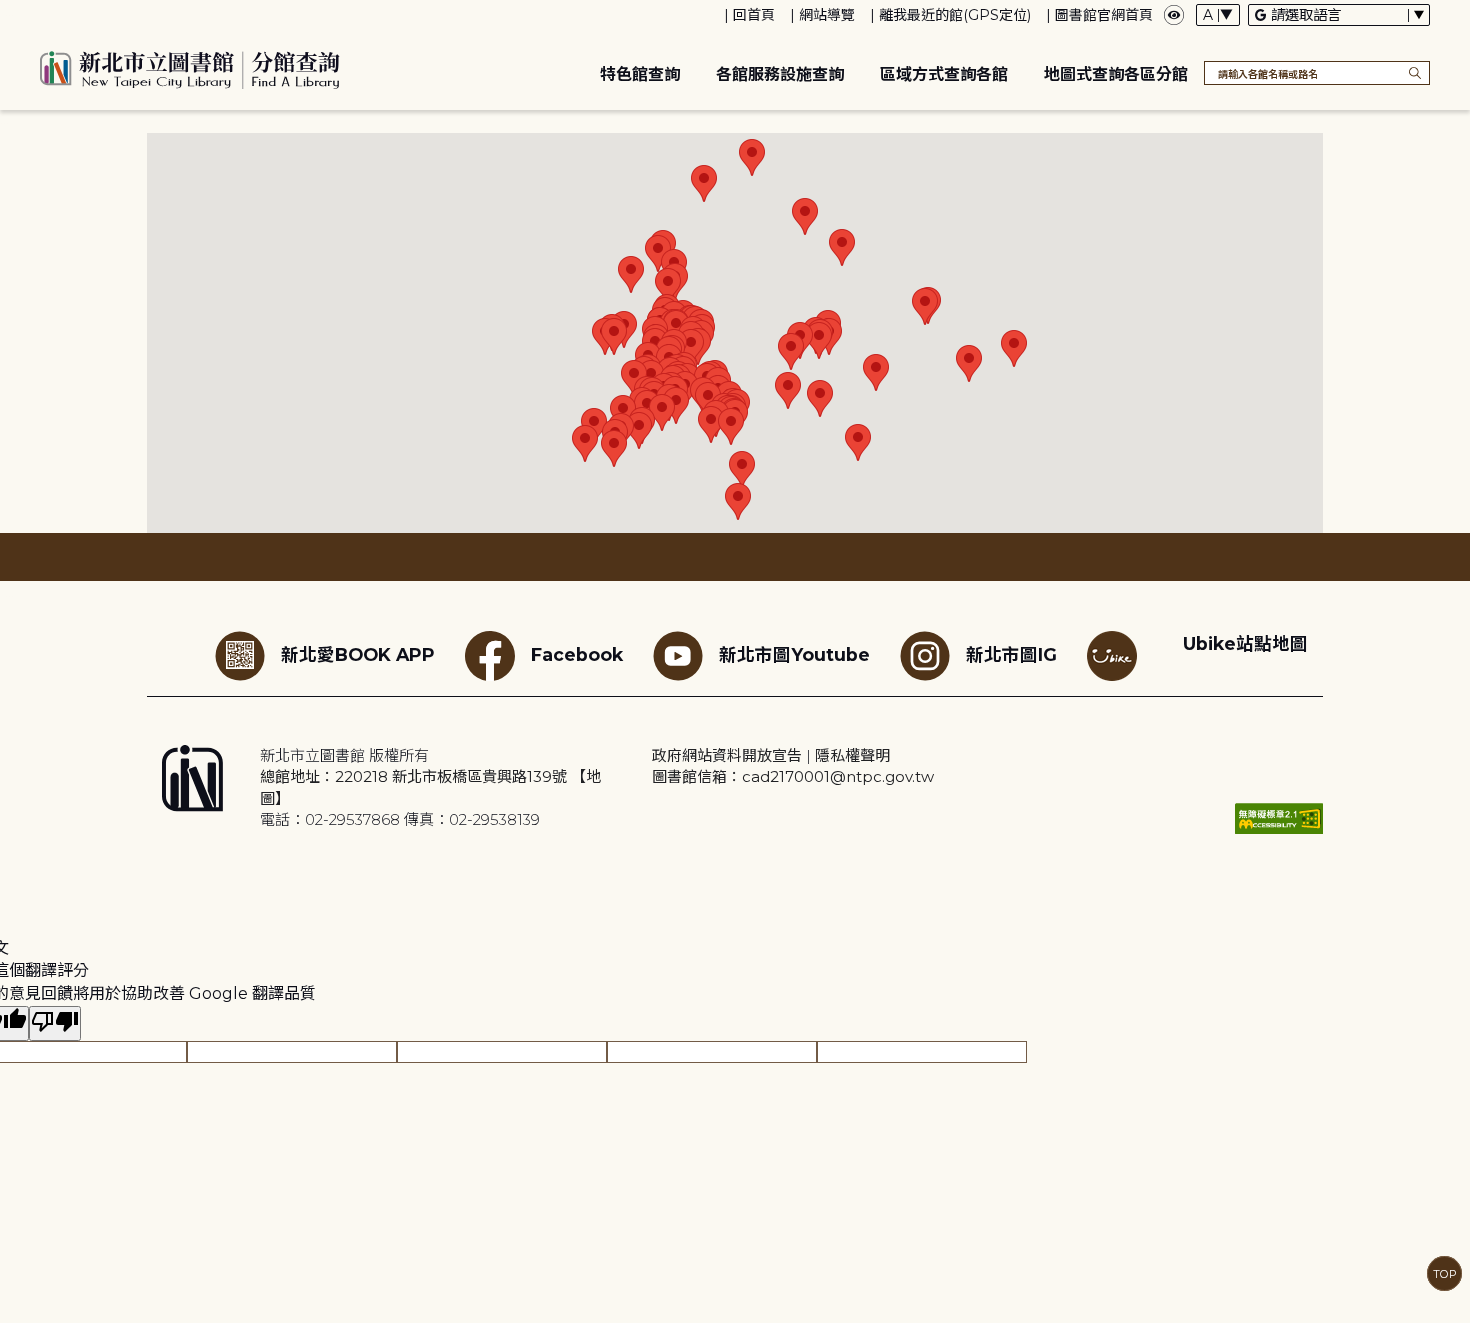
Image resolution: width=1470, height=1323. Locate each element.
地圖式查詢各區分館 (1116, 74)
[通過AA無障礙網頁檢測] (1279, 818)
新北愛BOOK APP (358, 654)
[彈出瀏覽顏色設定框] (1174, 15)
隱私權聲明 (852, 755)
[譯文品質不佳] (55, 1023)
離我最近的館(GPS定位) (955, 15)
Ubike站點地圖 (1245, 643)
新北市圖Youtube (794, 654)
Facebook (577, 654)
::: (9, 13)
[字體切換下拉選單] (1218, 15)
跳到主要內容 (50, 13)
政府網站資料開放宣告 (727, 755)
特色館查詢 (640, 74)
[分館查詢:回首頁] (190, 67)
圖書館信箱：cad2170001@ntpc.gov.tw (793, 776)
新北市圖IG (1011, 654)
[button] (631, 274)
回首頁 (754, 15)
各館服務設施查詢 (780, 74)
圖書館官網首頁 (1104, 15)
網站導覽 (827, 15)
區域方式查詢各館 (944, 74)
